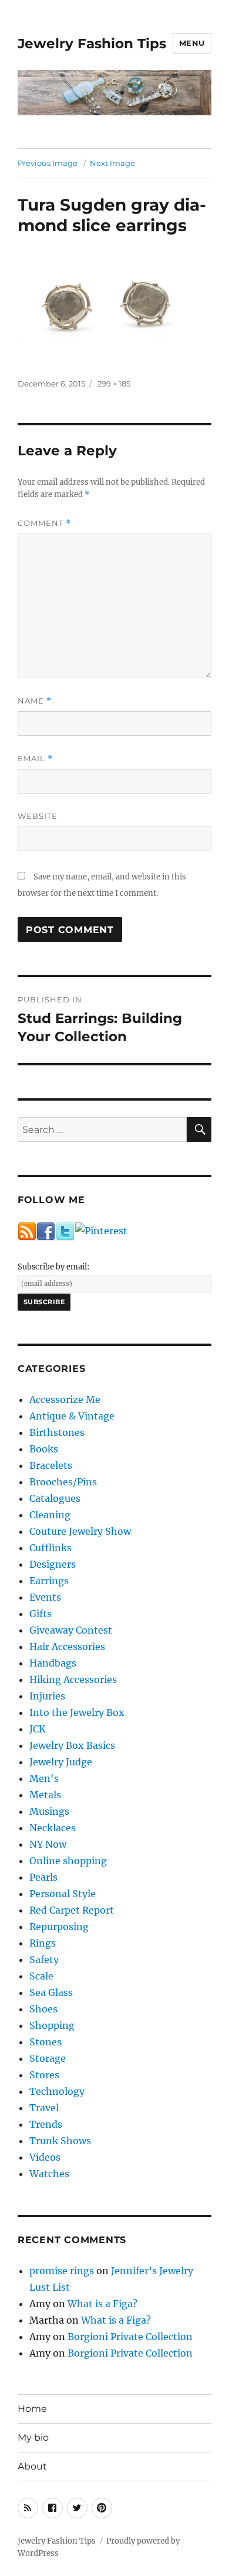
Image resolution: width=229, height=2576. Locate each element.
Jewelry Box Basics (72, 1745)
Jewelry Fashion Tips (92, 44)
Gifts (41, 1614)
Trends (46, 2124)
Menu (192, 43)
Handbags (53, 1663)
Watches (49, 2174)
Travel (44, 2108)
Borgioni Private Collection (130, 2337)
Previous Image (48, 163)
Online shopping (68, 1861)
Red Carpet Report (72, 1910)
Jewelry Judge (61, 1762)
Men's (44, 1778)
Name (35, 701)
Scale (41, 1976)
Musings (49, 1811)
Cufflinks (50, 1548)
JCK (38, 1729)
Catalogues (55, 1498)
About (32, 2466)
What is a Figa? (102, 2304)
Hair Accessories (67, 1647)
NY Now (48, 1844)
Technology (57, 2091)
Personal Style (63, 1894)
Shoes (43, 2009)
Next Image (112, 163)
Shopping (52, 2025)
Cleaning (50, 1515)
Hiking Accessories (73, 1679)
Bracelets (51, 1465)
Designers (53, 1564)
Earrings (49, 1581)
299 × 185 (114, 384)
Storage (48, 2058)
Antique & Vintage (72, 1416)
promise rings (62, 2271)
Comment (44, 523)
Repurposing (59, 1927)
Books (44, 1449)
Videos (45, 2157)
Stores (44, 2075)
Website (38, 816)
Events (45, 1597)
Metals (45, 1795)
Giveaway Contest (71, 1630)
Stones (46, 2042)
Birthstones (57, 1432)
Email (35, 759)
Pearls (43, 1877)
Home (32, 2409)
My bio (33, 2437)
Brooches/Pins (63, 1482)
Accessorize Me (65, 1399)
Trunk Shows (60, 2141)
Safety (44, 1960)
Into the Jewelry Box (77, 1712)
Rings (43, 1943)
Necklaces (53, 1828)
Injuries (47, 1696)
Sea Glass (51, 1992)
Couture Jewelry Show (80, 1531)
